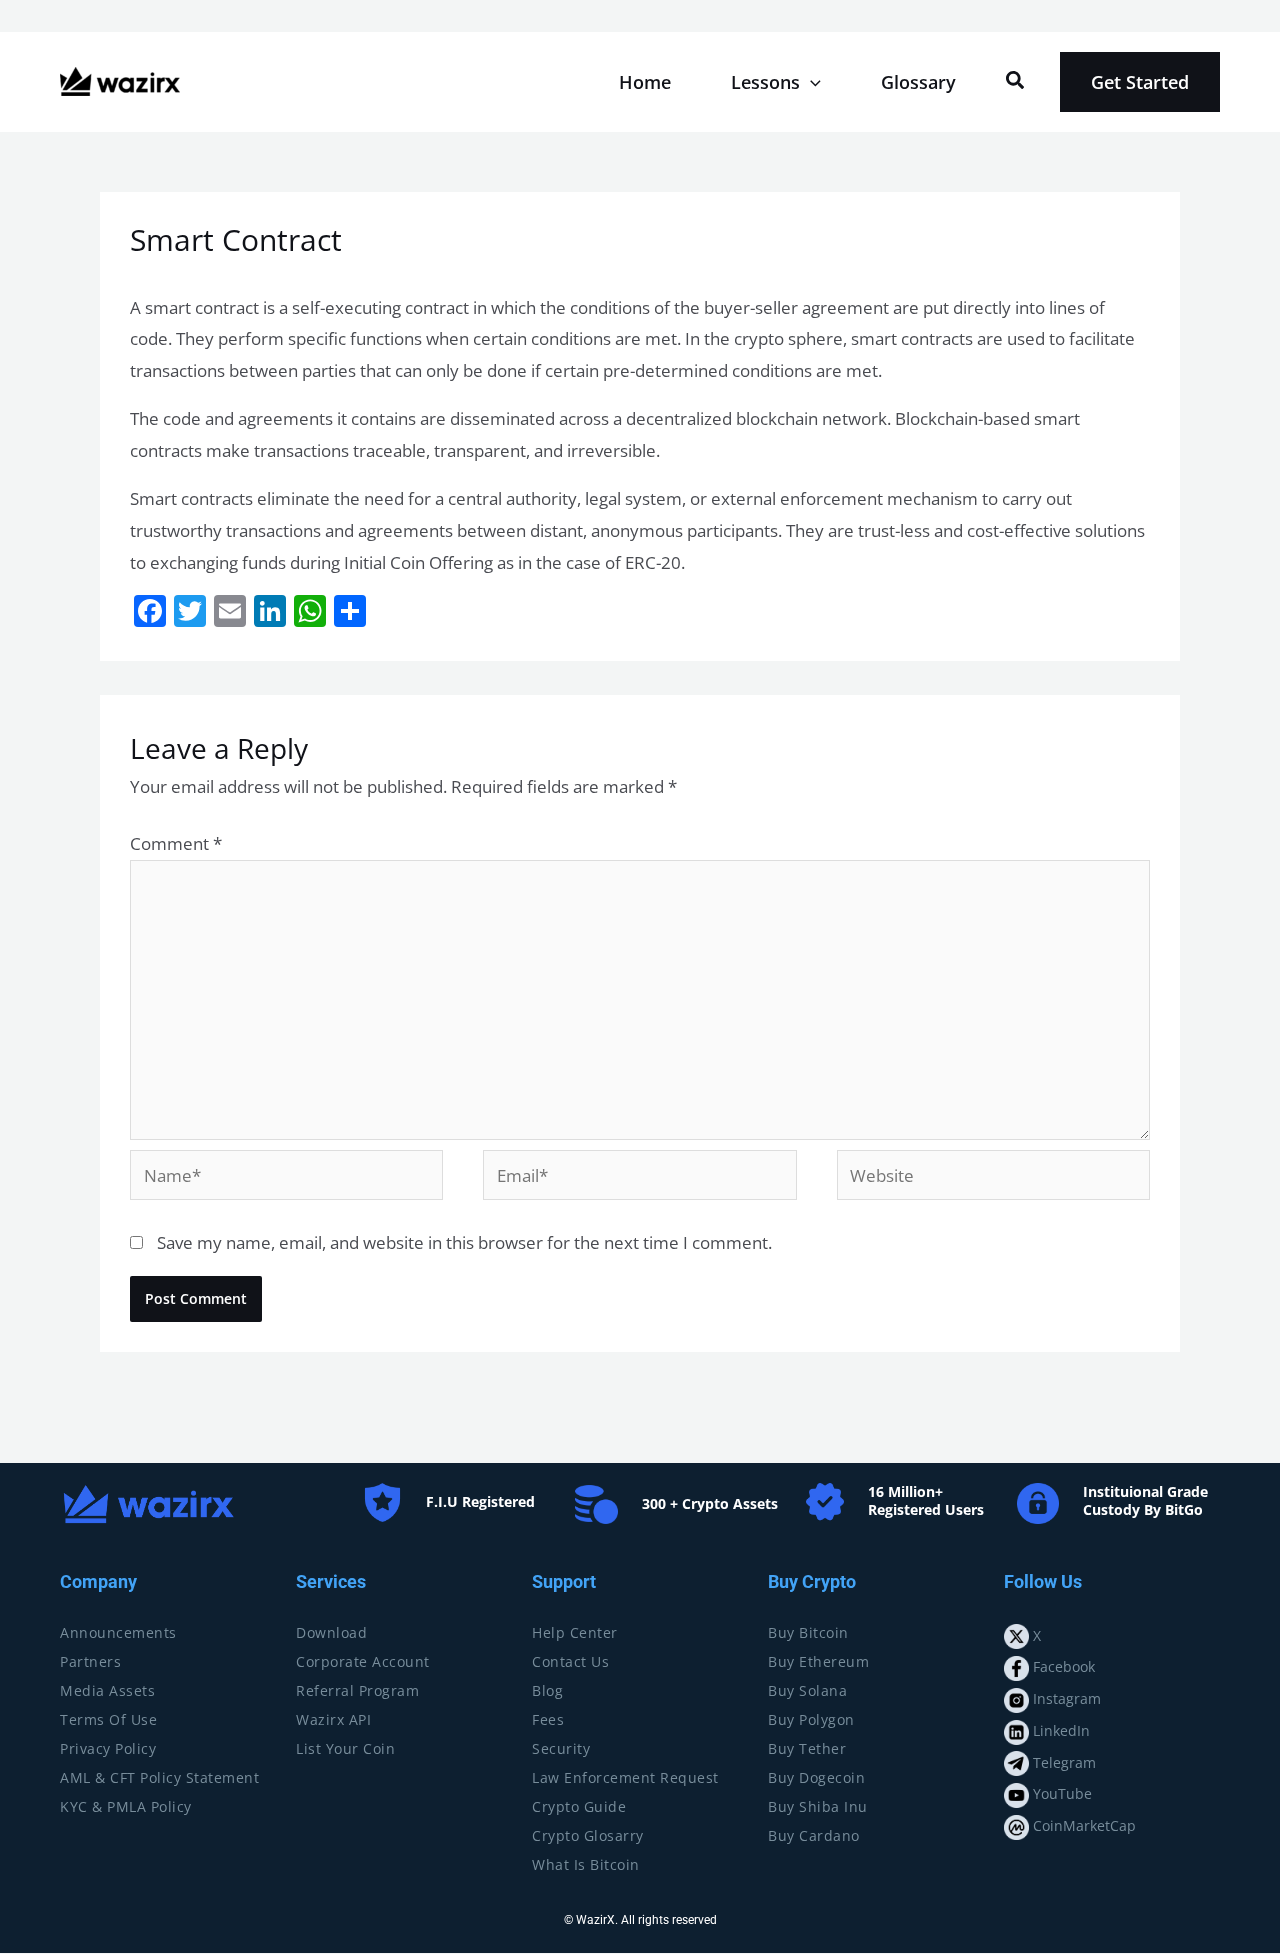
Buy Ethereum (818, 1661)
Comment (176, 843)
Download (331, 1632)
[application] (810, 82)
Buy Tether (807, 1748)
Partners (90, 1661)
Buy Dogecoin (816, 1777)
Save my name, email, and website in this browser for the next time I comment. (464, 1242)
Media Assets (107, 1690)
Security (561, 1748)
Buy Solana (807, 1690)
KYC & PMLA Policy (126, 1806)
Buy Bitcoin (808, 1632)
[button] (1016, 81)
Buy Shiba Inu (818, 1806)
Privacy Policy (108, 1748)
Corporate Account (363, 1661)
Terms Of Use (108, 1719)
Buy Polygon (811, 1719)
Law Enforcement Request (625, 1777)
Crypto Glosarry (588, 1835)
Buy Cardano (814, 1835)
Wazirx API (333, 1719)
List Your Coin (345, 1748)
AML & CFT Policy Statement (159, 1777)
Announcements (118, 1632)
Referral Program (357, 1690)
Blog (547, 1690)
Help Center (575, 1632)
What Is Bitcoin (586, 1864)
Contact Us (570, 1661)
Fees (548, 1719)
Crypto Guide (579, 1806)
